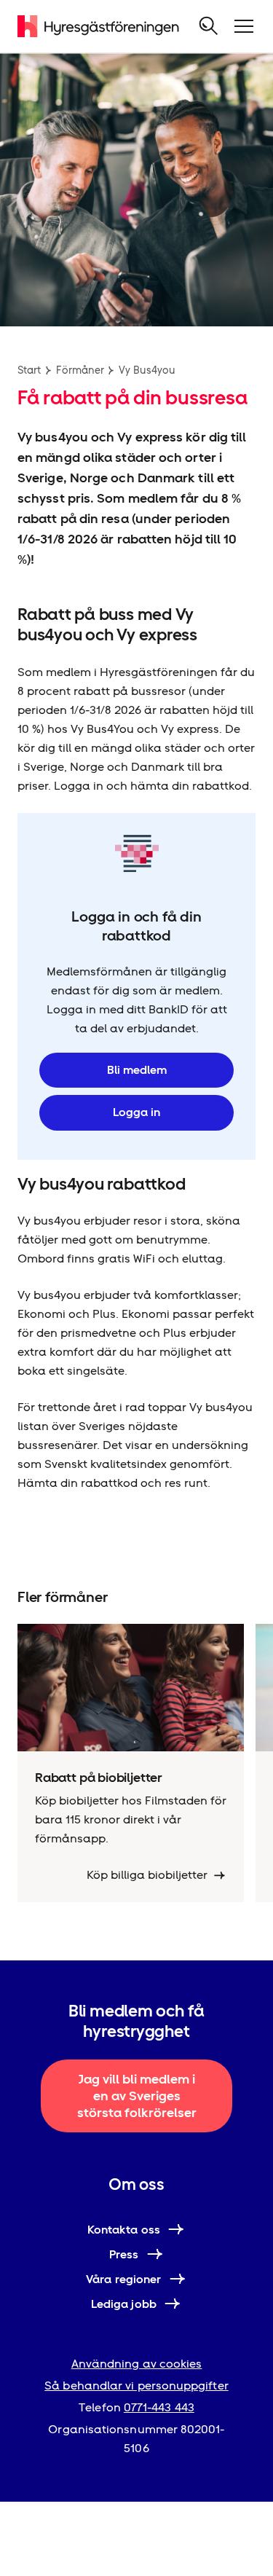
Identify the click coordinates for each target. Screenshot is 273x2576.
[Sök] (209, 26)
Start (29, 370)
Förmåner (80, 370)
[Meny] (244, 26)
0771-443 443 (159, 2407)
